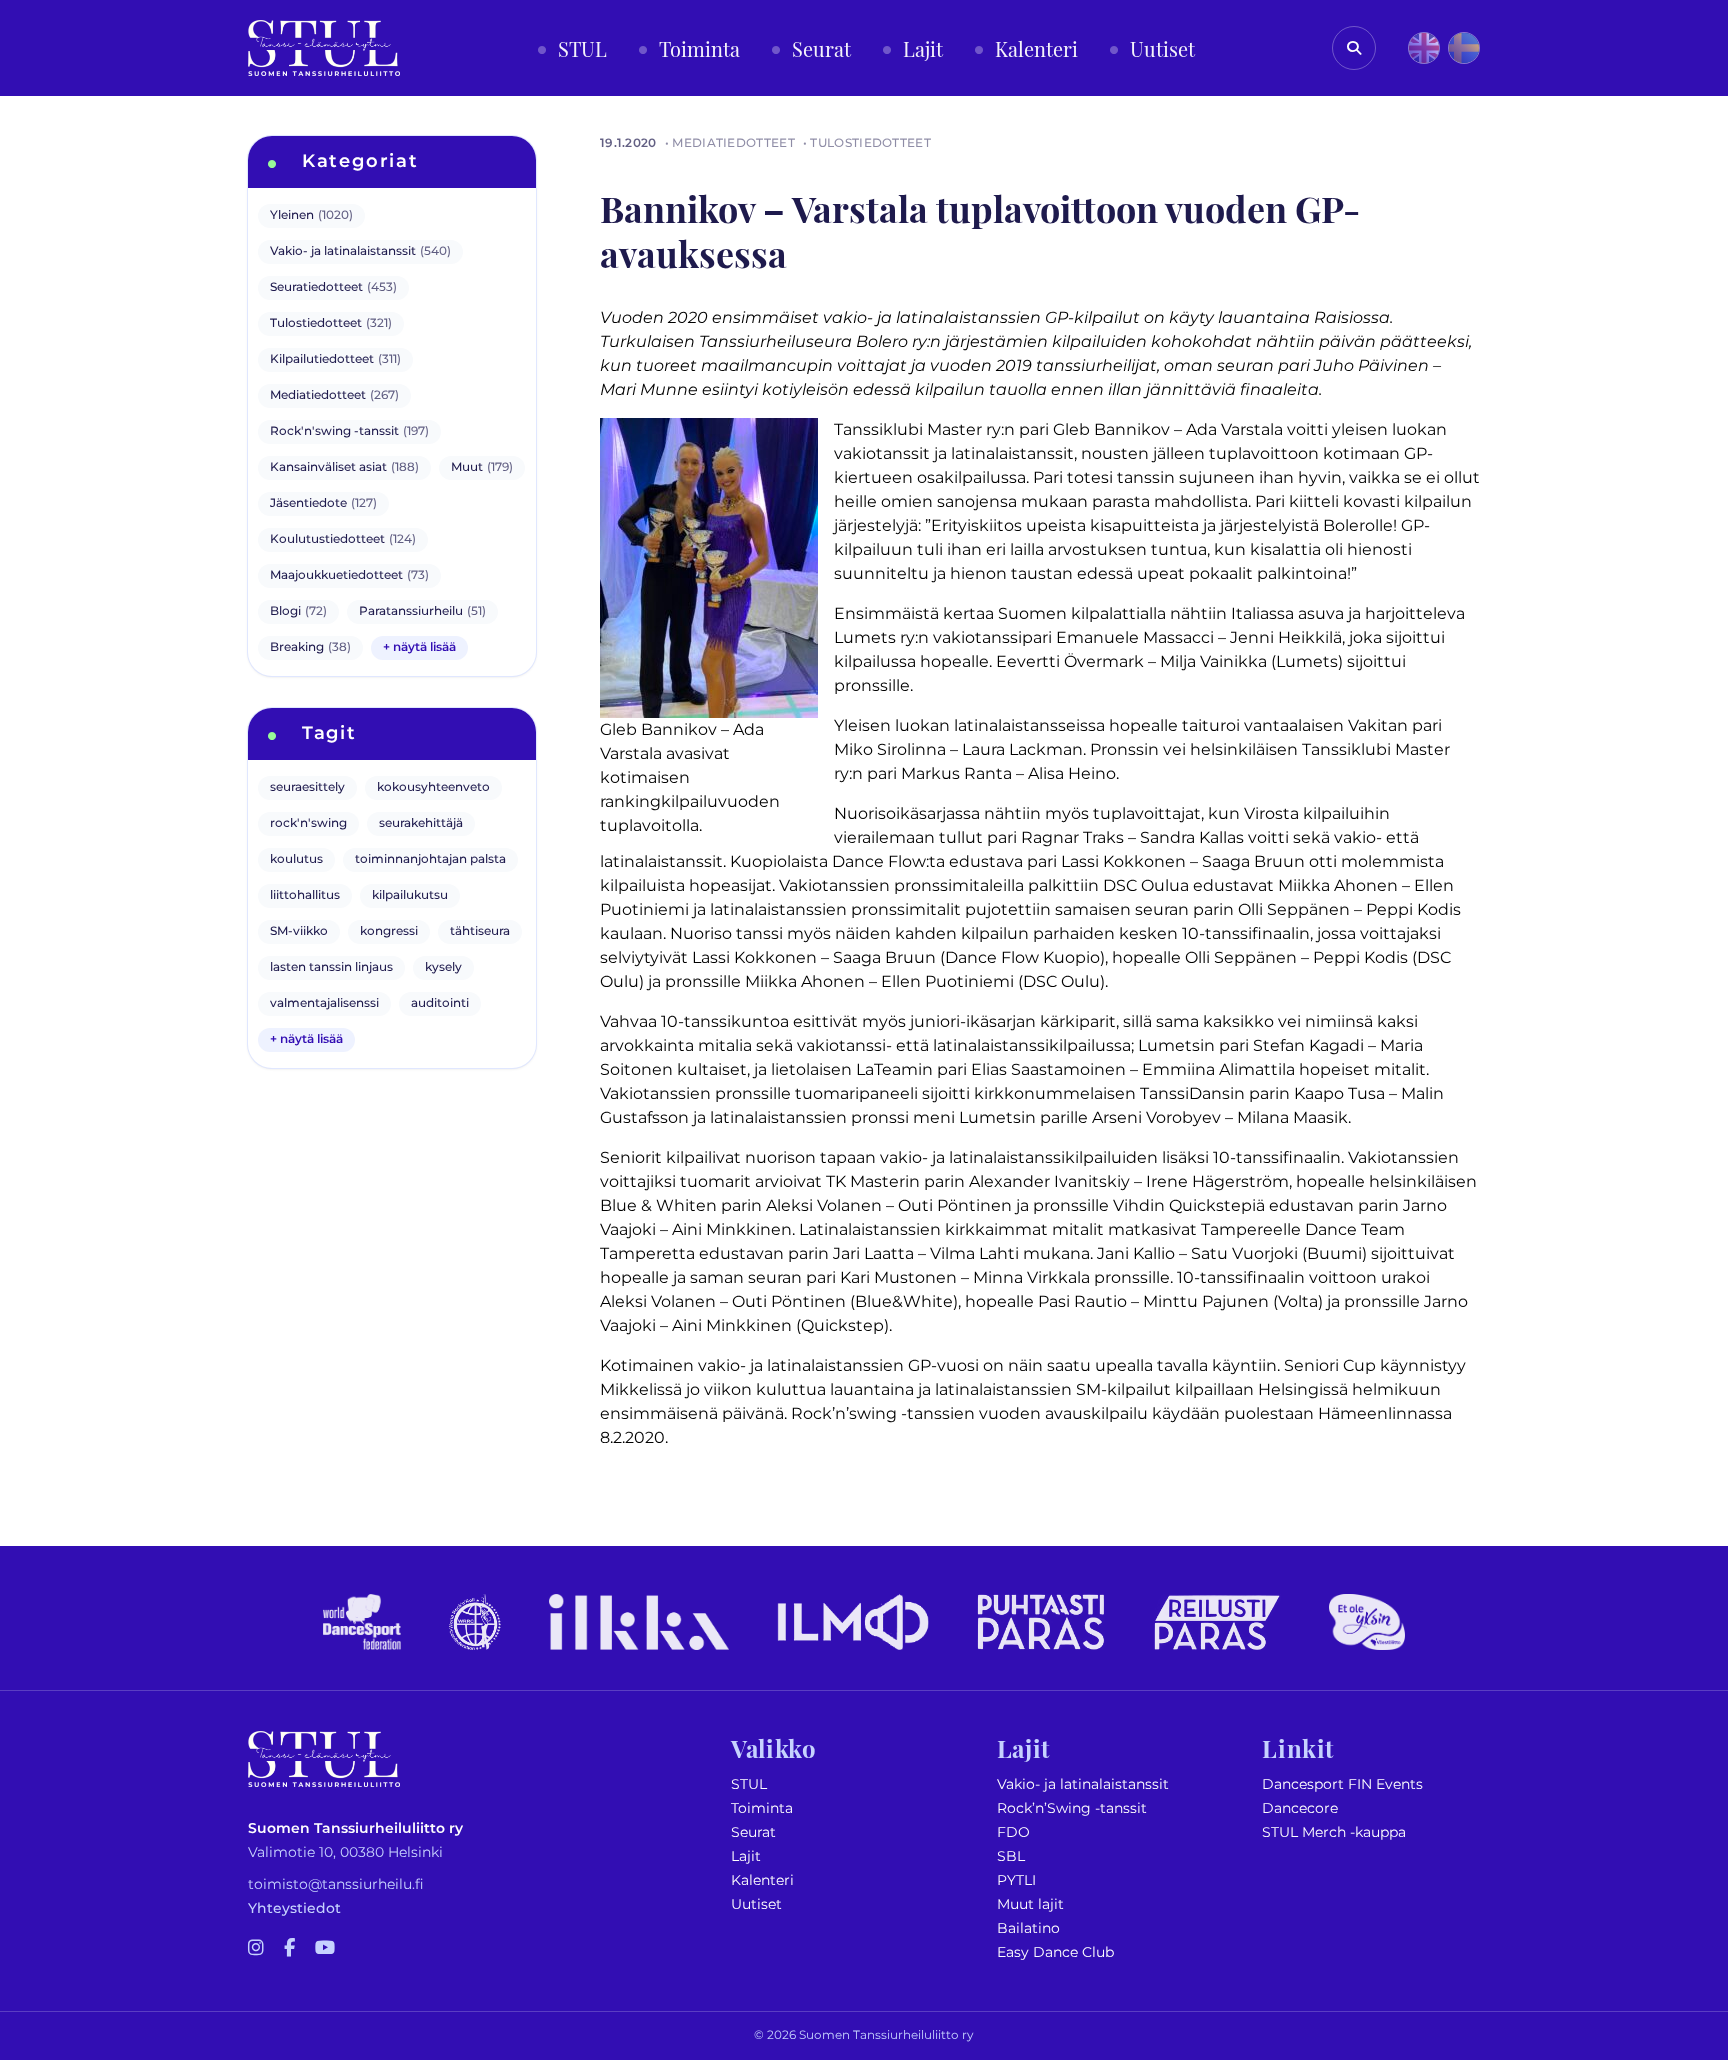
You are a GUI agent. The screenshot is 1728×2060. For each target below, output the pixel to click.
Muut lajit (1030, 1904)
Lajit (746, 1856)
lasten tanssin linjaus (331, 967)
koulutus (296, 859)
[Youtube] (325, 1949)
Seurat (753, 1832)
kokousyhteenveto (433, 787)
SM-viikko (299, 931)
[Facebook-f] (289, 1949)
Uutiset (756, 1904)
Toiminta (762, 1808)
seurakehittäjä (421, 823)
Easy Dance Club (1055, 1952)
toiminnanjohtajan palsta (430, 859)
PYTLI (1016, 1880)
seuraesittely (307, 787)
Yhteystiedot (294, 1908)
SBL (1011, 1856)
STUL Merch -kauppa (1334, 1832)
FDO (1013, 1832)
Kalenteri (762, 1880)
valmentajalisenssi (324, 1003)
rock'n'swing (308, 823)
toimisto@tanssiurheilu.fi (336, 1884)
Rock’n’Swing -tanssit (1072, 1808)
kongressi (389, 931)
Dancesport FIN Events (1342, 1784)
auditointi (440, 1003)
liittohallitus (305, 895)
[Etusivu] (324, 48)
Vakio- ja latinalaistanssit (1083, 1784)
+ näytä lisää (419, 647)
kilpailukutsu (410, 895)
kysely (443, 967)
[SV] (1464, 48)
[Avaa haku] (1354, 48)
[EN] (1424, 48)
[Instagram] (256, 1949)
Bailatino (1028, 1928)
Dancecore (1300, 1808)
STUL (749, 1784)
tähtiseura (480, 931)
